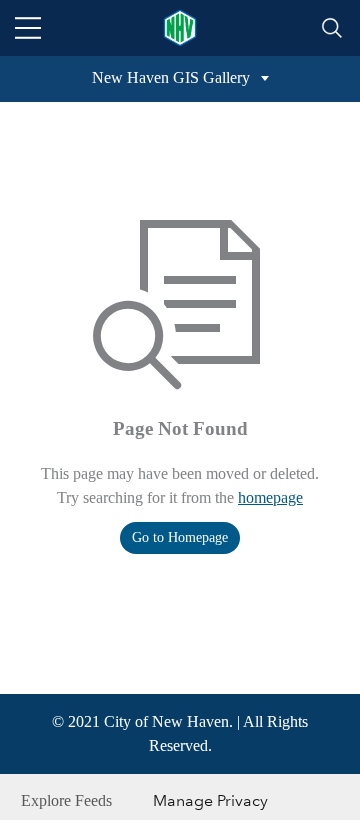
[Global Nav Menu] (28, 28)
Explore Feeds (66, 800)
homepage (270, 497)
